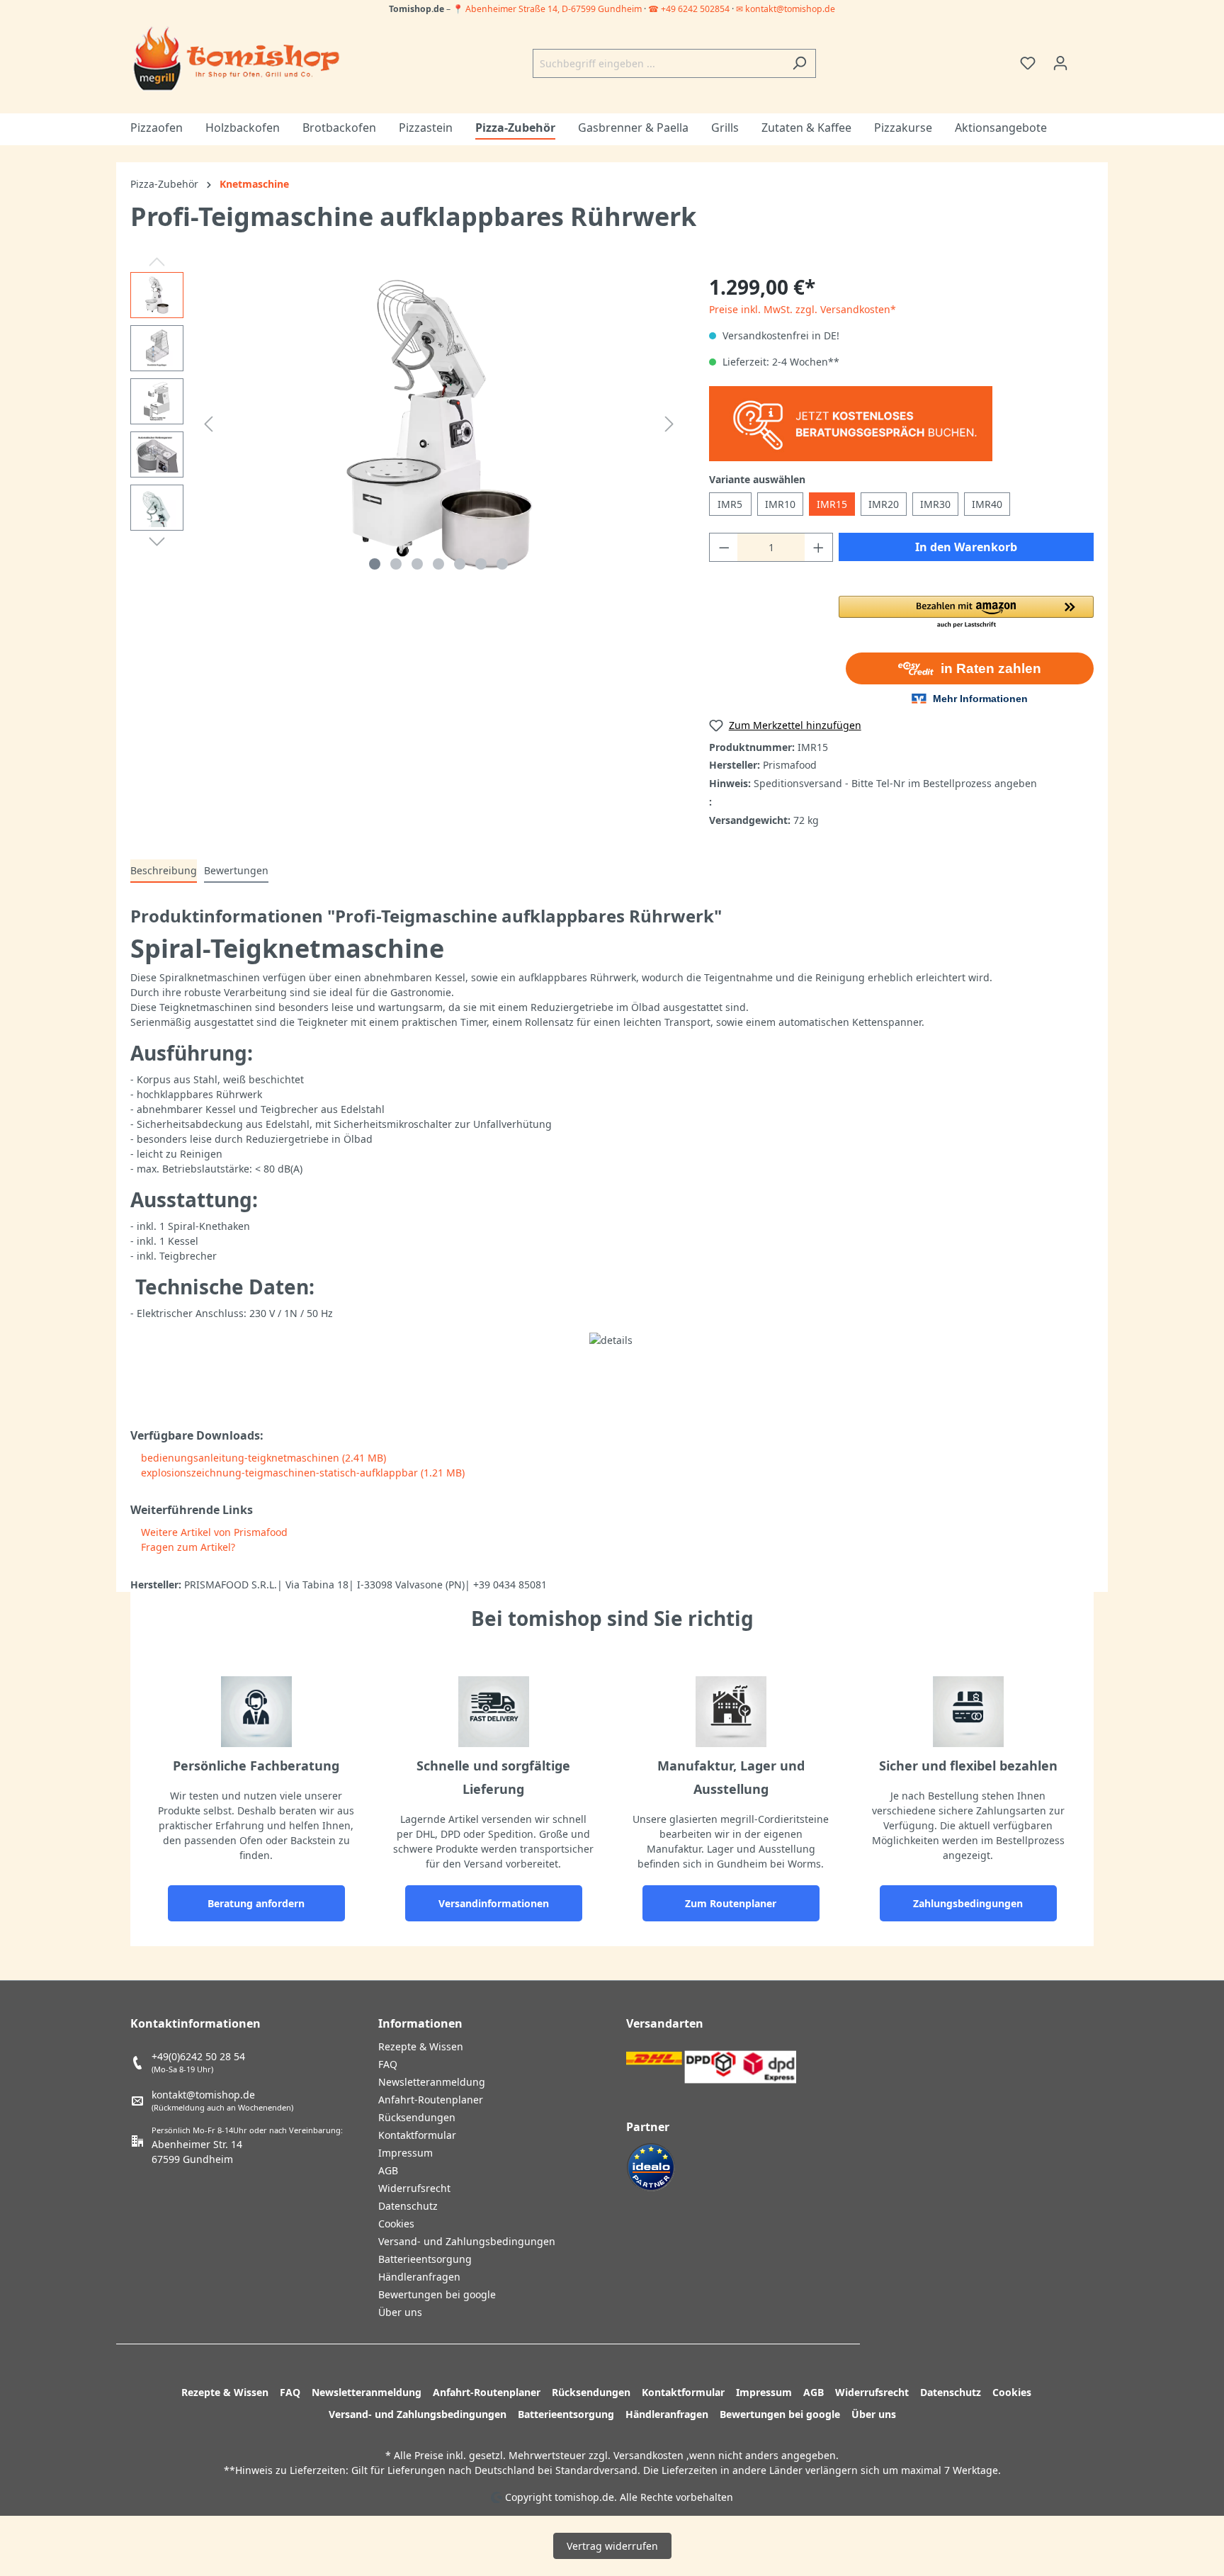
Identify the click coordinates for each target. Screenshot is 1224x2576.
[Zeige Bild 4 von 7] (438, 564)
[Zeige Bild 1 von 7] (375, 564)
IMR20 (884, 504)
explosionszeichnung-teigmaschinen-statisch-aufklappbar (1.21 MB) (301, 1473)
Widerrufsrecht (414, 2188)
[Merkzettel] (1028, 63)
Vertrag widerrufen (612, 2546)
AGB (388, 2170)
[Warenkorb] (1085, 58)
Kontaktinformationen (195, 2023)
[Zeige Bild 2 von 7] (396, 564)
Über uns (400, 2312)
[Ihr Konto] (1060, 63)
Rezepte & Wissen (421, 2046)
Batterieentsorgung (425, 2259)
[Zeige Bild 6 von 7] (481, 564)
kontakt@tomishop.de (203, 2095)
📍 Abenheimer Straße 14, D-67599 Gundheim (548, 9)
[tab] (164, 871)
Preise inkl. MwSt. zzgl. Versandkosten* (803, 309)
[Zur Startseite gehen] (237, 60)
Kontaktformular (417, 2135)
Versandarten (665, 2023)
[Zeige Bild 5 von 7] (460, 564)
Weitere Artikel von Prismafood (213, 1532)
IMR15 (832, 504)
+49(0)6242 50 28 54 (198, 2056)
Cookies (396, 2224)
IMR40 (987, 504)
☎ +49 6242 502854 (689, 9)
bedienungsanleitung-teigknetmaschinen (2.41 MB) (262, 1458)
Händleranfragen (419, 2277)
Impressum (406, 2153)
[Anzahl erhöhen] (819, 547)
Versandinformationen (494, 1903)
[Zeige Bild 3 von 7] (417, 564)
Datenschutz (408, 2206)
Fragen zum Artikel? (187, 1547)
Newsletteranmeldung (432, 2082)
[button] (966, 613)
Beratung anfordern (256, 1903)
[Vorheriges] (208, 424)
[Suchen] (799, 63)
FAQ (388, 2064)
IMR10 (780, 504)
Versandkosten (648, 2455)
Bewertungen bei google (437, 2294)
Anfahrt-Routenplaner (431, 2100)
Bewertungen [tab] (236, 870)
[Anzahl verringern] (724, 547)
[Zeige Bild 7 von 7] (502, 564)
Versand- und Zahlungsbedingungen (467, 2241)
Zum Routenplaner (731, 1903)
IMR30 (935, 504)
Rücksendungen (417, 2117)
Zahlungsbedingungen (968, 1903)
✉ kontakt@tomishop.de (786, 9)
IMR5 (730, 504)
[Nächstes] (669, 424)
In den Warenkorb (966, 547)
